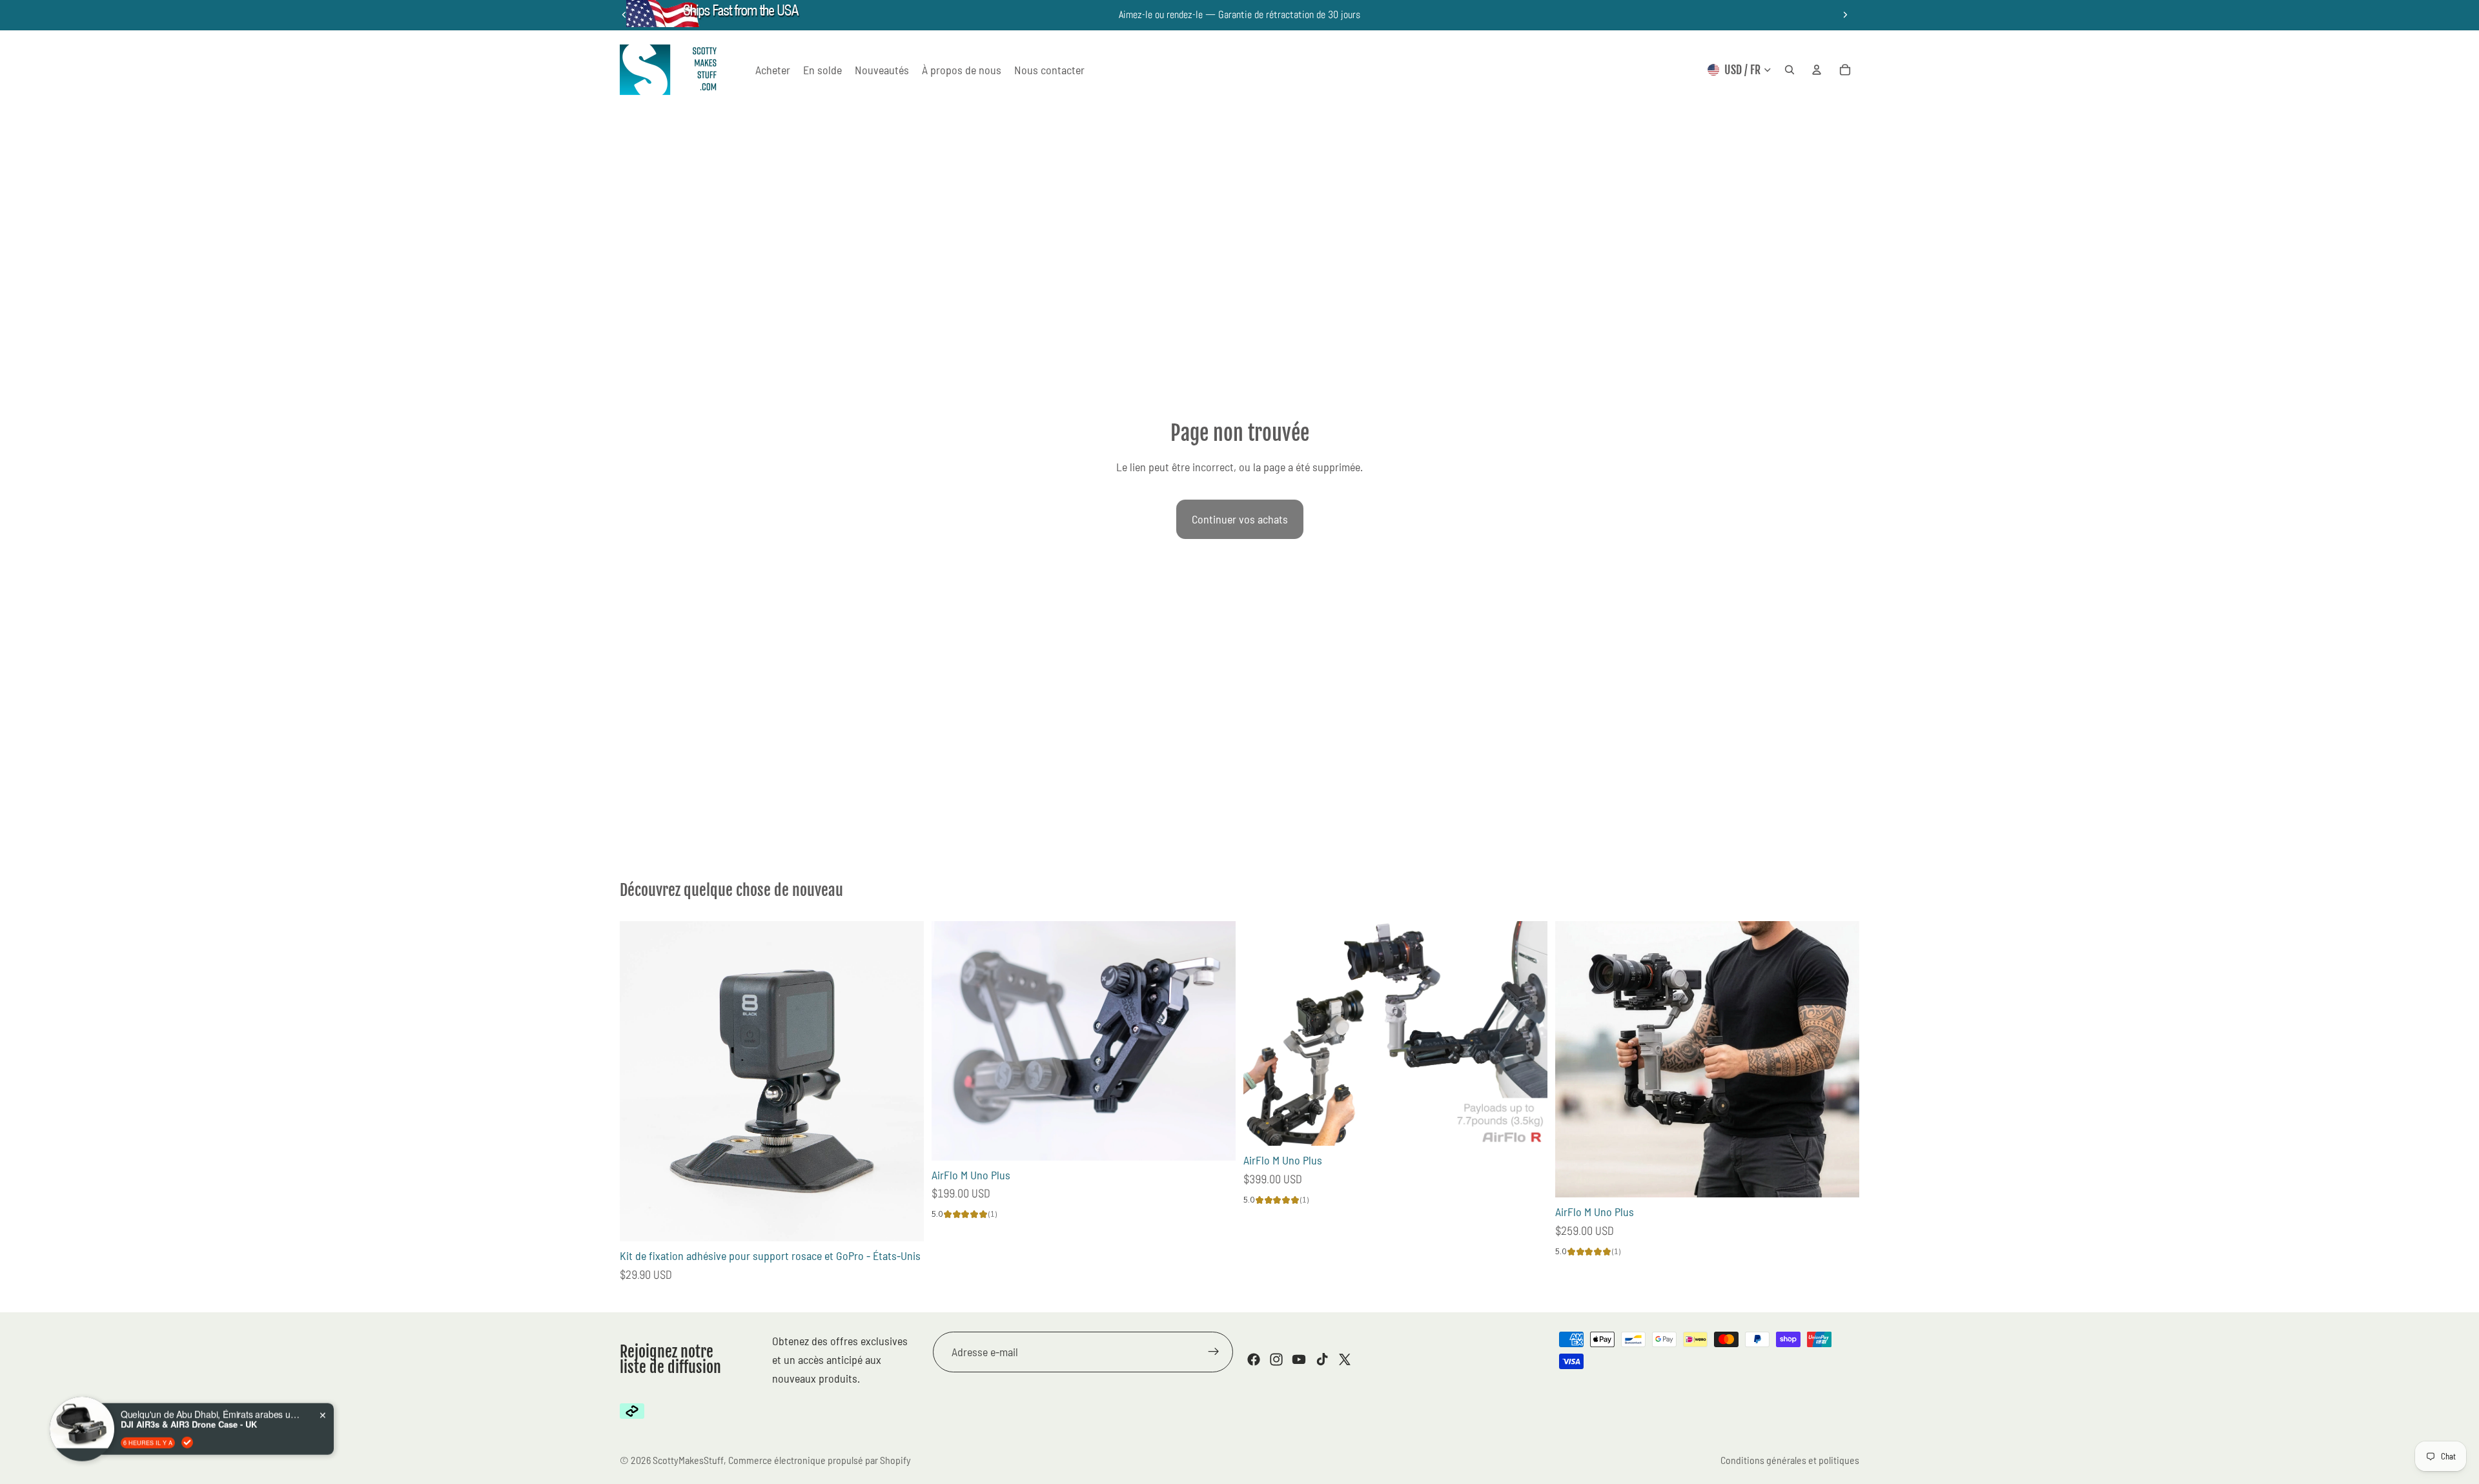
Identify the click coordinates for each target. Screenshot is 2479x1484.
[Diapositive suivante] (1845, 15)
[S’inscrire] (1214, 1352)
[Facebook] (1254, 1360)
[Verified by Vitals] (187, 1422)
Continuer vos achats (1240, 519)
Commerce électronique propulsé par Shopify (820, 1460)
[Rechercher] (1790, 70)
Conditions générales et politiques (1790, 1460)
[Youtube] (1299, 1360)
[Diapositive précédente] (951, 1041)
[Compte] (1817, 70)
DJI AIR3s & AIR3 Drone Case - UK (189, 1404)
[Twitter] (1345, 1360)
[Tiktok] (1322, 1360)
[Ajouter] (904, 1221)
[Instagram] (1276, 1360)
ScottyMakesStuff (688, 1460)
